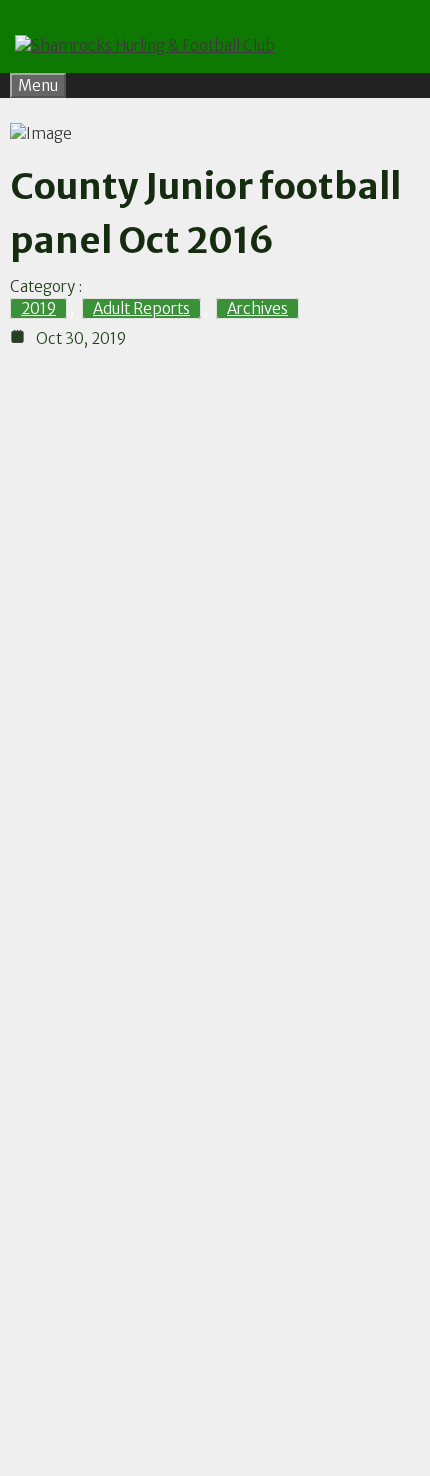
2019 (38, 308)
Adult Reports (141, 308)
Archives (257, 308)
